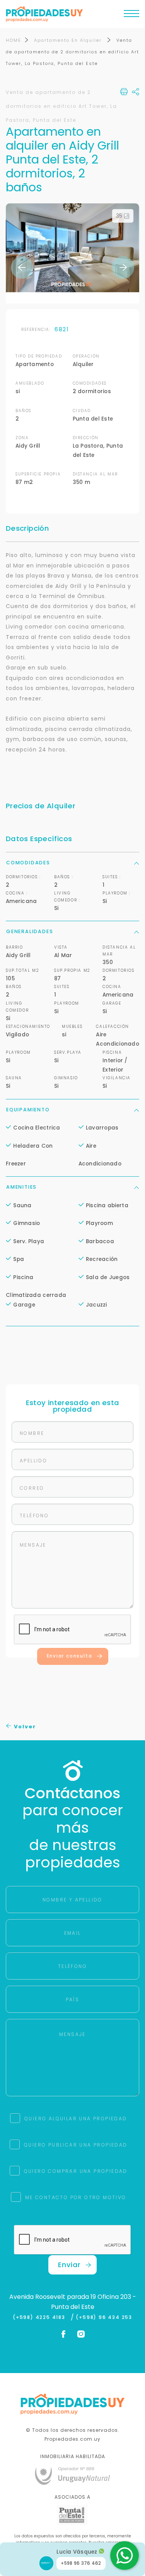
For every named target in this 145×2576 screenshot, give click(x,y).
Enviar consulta (70, 1656)
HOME (14, 40)
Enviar (69, 2265)
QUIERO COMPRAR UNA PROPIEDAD (76, 2171)
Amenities (21, 1187)
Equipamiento (28, 1110)
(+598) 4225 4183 (41, 2317)
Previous (22, 267)
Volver (24, 1727)
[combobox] (41, 1263)
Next (123, 267)
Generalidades (30, 931)
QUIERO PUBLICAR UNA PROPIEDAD (76, 2145)
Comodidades (28, 863)
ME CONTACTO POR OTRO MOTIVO (76, 2197)
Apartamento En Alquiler (69, 40)
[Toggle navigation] (131, 15)
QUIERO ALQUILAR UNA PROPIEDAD (76, 2119)
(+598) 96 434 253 (104, 2317)
